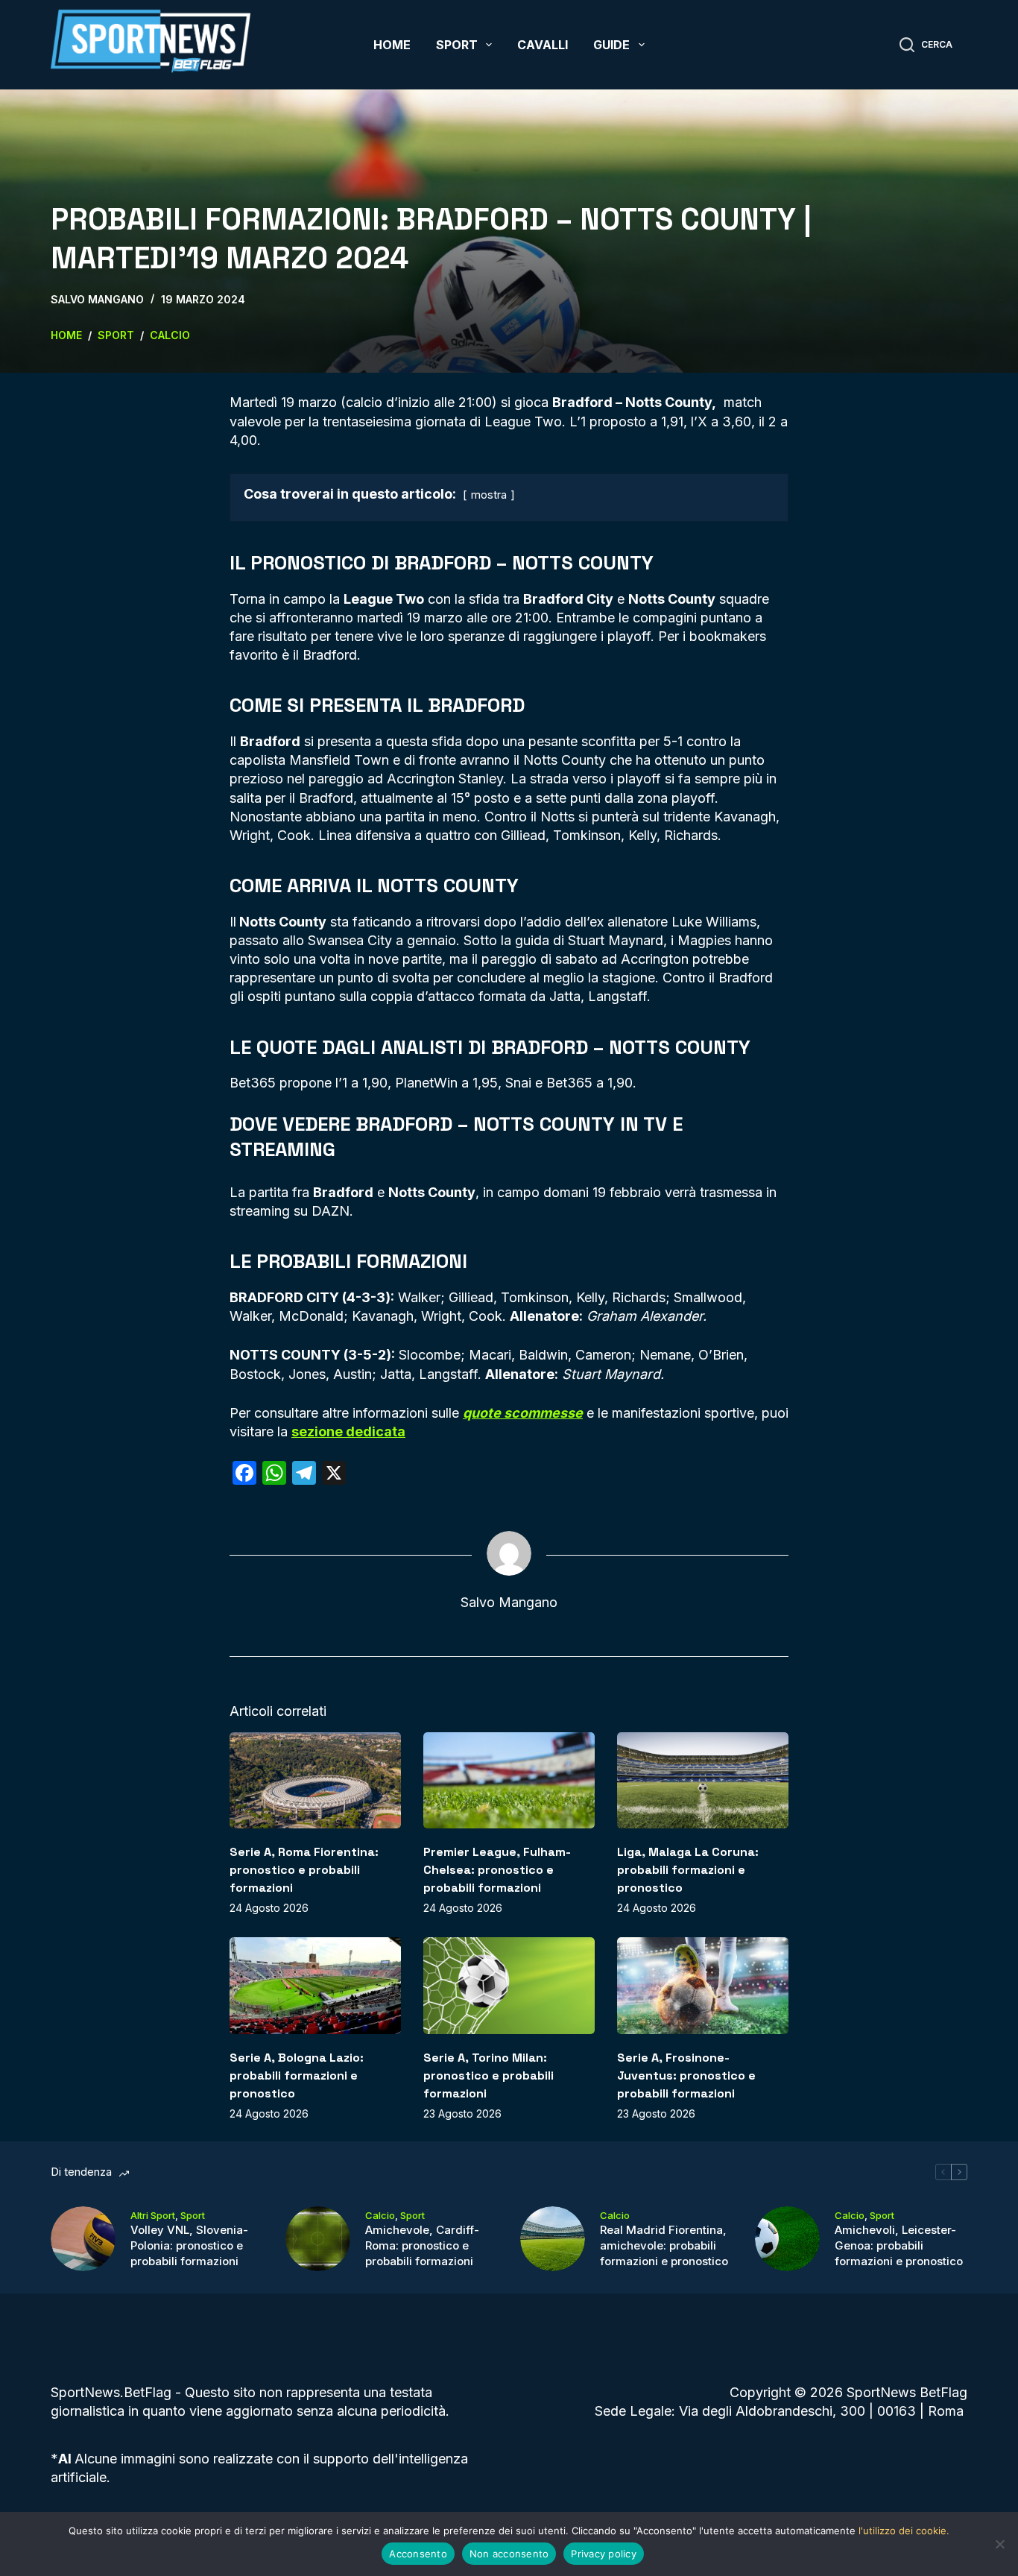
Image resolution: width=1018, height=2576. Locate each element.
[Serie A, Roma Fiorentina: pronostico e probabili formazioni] (315, 1780)
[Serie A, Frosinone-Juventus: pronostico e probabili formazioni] (703, 1985)
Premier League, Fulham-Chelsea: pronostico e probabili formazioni (497, 1870)
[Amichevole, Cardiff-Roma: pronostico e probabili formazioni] (318, 2239)
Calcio (380, 2215)
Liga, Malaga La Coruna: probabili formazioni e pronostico (688, 1870)
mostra (489, 495)
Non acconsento (509, 2554)
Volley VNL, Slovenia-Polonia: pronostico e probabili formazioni (189, 2245)
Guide (611, 45)
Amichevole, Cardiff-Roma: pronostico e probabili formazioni (422, 2245)
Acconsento (418, 2554)
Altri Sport (153, 2215)
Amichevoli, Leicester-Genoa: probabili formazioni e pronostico (899, 2245)
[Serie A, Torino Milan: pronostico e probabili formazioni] (509, 1985)
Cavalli (543, 45)
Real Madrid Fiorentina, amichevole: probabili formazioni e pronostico (664, 2245)
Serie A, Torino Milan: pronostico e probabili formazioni (489, 2075)
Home (392, 45)
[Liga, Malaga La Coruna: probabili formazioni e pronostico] (703, 1780)
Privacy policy (604, 2554)
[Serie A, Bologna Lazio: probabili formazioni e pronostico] (315, 1985)
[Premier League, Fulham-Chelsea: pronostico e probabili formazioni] (509, 1780)
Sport (457, 45)
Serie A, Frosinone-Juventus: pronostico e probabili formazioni (686, 2075)
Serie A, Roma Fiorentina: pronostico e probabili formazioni (304, 1870)
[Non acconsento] (999, 2544)
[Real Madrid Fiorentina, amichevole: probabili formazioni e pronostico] (553, 2239)
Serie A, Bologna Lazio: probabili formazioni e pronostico (297, 2075)
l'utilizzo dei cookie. (904, 2531)
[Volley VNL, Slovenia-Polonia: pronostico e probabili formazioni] (83, 2239)
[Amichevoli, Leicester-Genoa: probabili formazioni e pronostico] (787, 2239)
